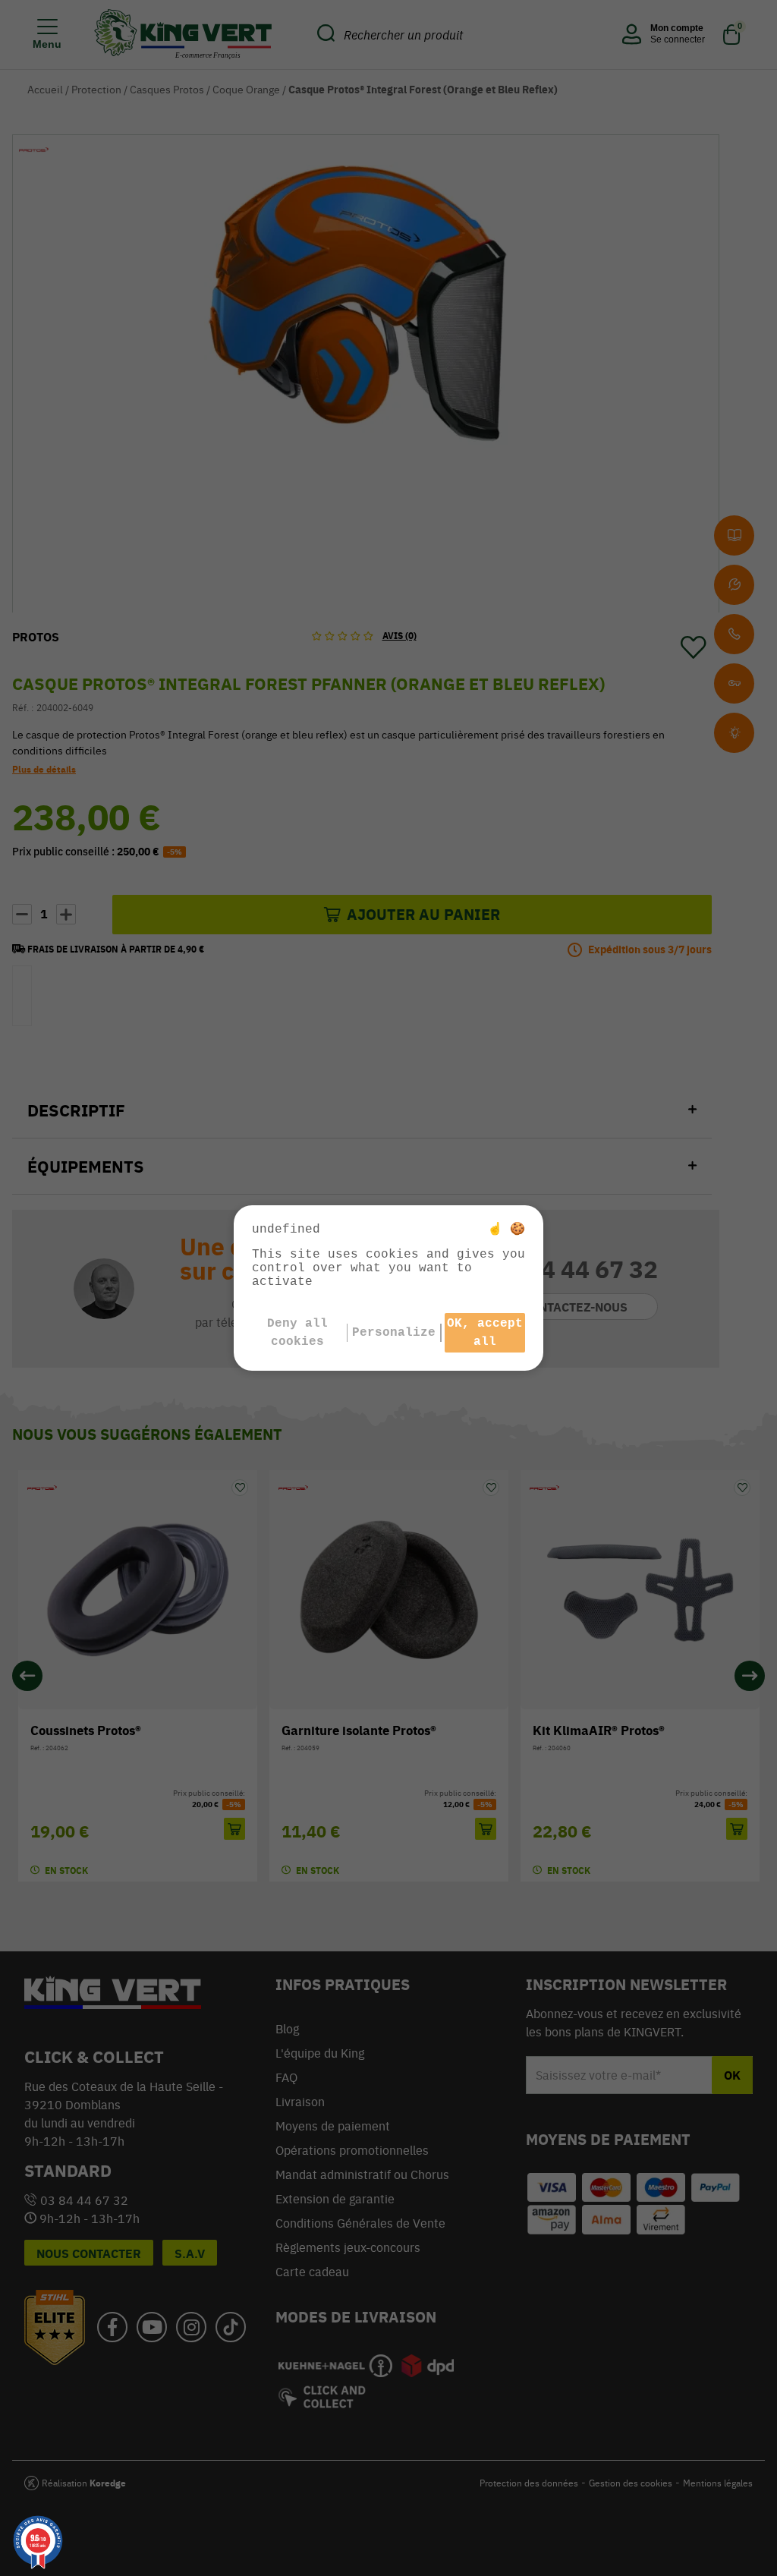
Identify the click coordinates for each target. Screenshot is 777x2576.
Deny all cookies (297, 1333)
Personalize (394, 1333)
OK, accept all (485, 1333)
